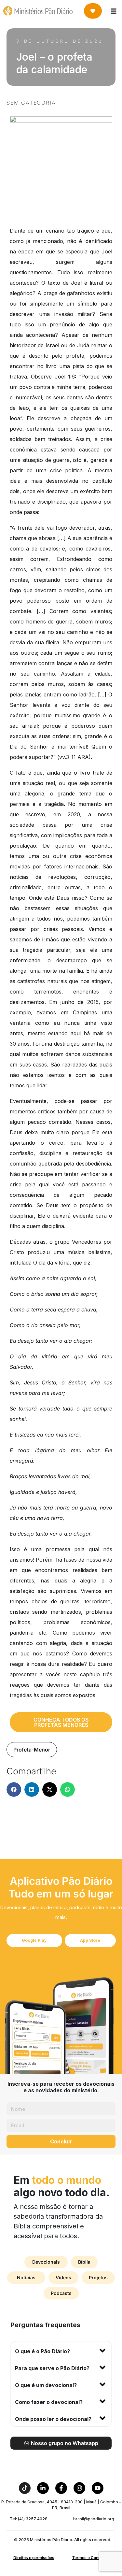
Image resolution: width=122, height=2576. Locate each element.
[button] (14, 1789)
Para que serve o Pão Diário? (52, 2368)
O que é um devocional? (46, 2385)
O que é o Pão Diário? (42, 2351)
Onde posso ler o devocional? (53, 2419)
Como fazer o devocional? (49, 2402)
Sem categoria (31, 103)
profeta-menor (32, 1750)
